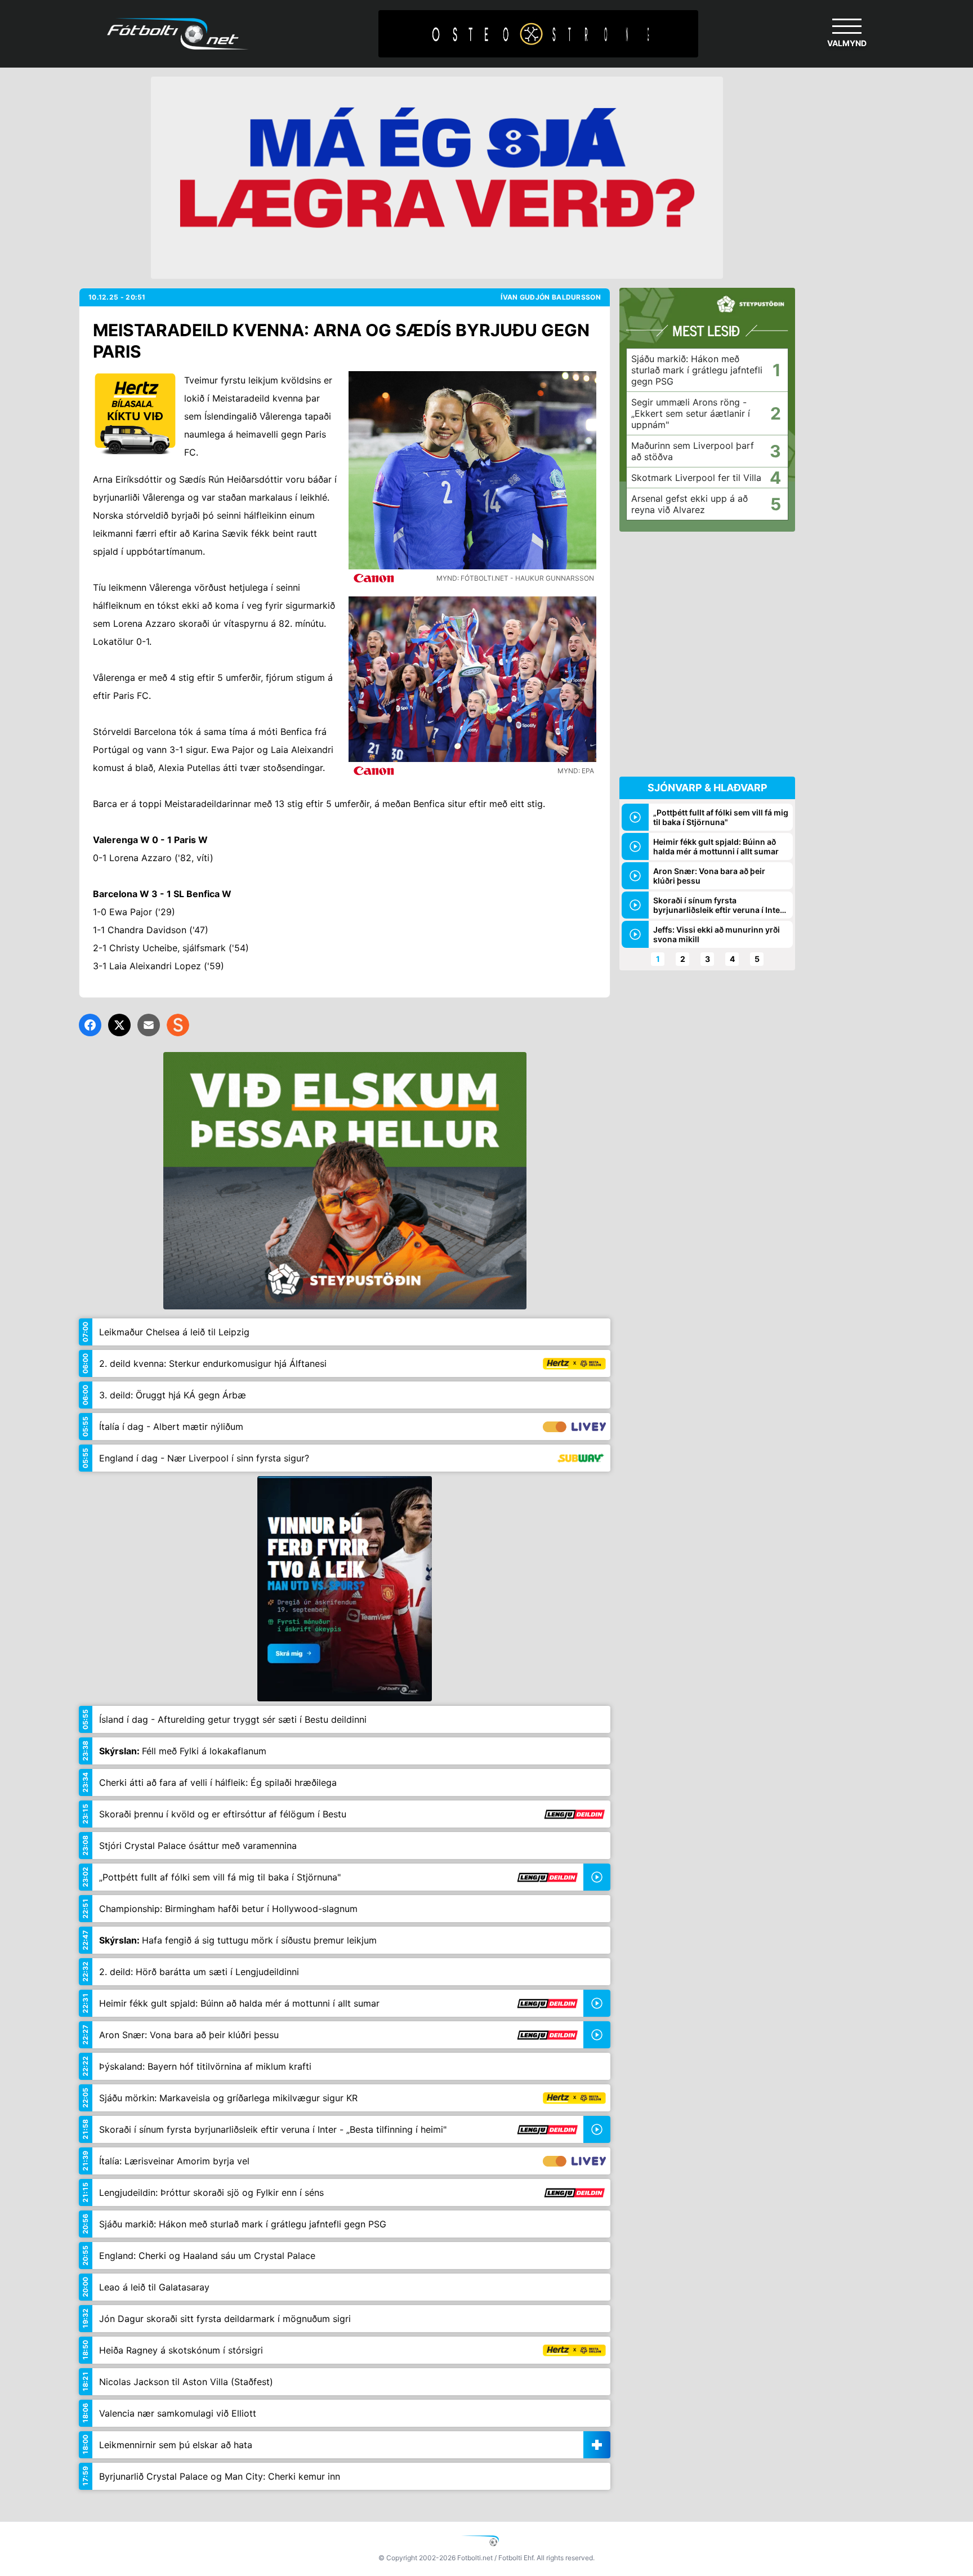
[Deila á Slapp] (178, 1025)
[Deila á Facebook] (90, 1025)
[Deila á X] (119, 1025)
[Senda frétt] (149, 1025)
